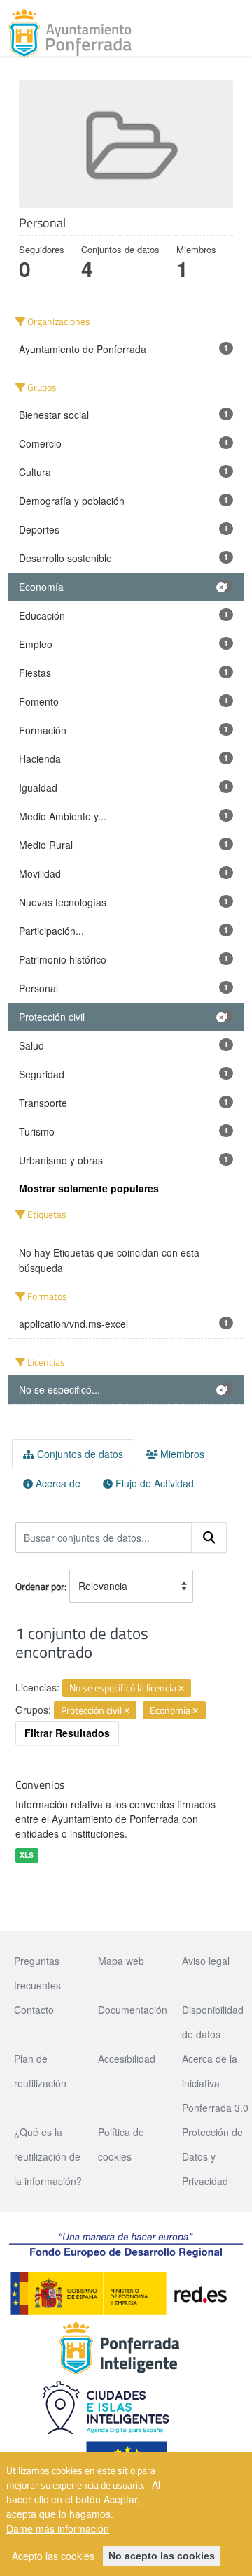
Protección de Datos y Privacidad (212, 2156)
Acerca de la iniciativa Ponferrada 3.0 (215, 2083)
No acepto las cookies (162, 2556)
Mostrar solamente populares (89, 1188)
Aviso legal (206, 1961)
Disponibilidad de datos (213, 2022)
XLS (27, 1855)
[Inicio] (70, 34)
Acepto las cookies (53, 2556)
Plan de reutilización (40, 2071)
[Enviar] (209, 1538)
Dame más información (58, 2528)
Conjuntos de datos (79, 1454)
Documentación (133, 2010)
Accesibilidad (127, 2059)
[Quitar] (181, 1689)
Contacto (34, 2010)
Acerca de (57, 1483)
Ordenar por (40, 1586)
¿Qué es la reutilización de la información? (48, 2156)
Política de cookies (121, 2144)
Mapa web (121, 1961)
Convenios (40, 1784)
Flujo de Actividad (153, 1483)
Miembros (181, 1454)
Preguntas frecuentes (37, 1973)
